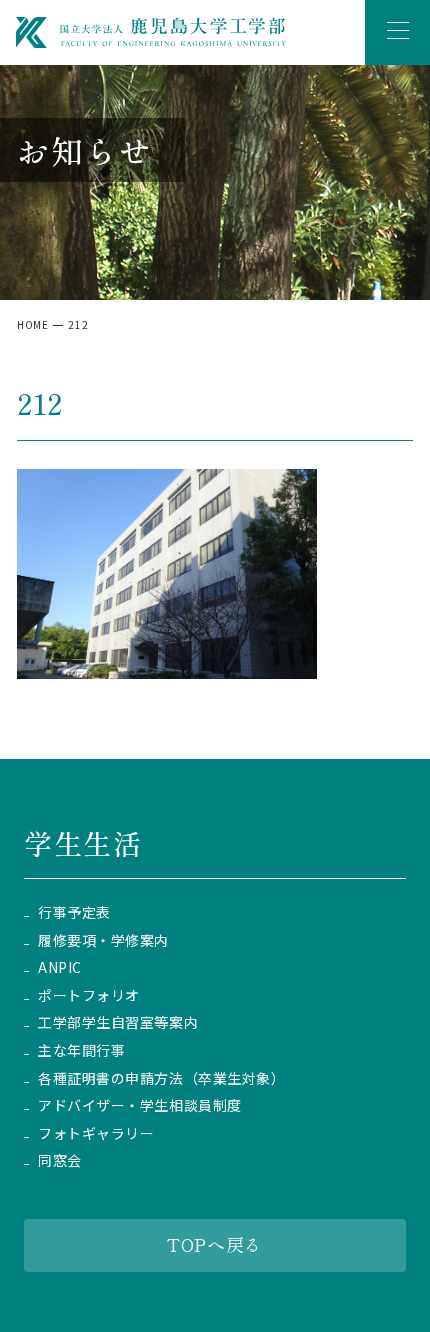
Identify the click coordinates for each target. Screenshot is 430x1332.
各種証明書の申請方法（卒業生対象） (162, 1078)
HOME (32, 324)
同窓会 (60, 1160)
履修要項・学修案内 (103, 940)
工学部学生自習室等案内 (118, 1022)
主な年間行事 (81, 1050)
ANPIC (60, 967)
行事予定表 (74, 912)
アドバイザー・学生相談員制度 (140, 1105)
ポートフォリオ (89, 995)
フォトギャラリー (96, 1133)
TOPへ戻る (214, 1244)
